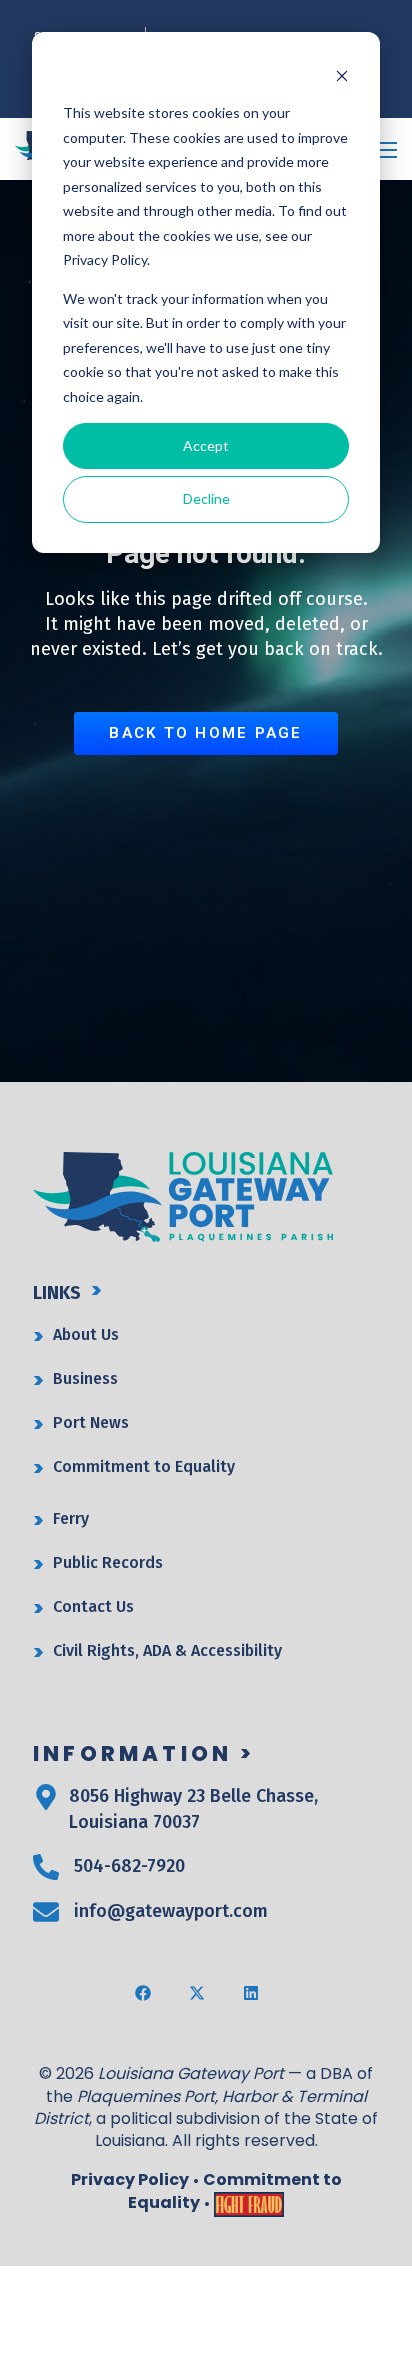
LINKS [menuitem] (57, 1293)
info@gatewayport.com (171, 1911)
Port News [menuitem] (91, 1422)
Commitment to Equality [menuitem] (144, 1466)
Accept (206, 445)
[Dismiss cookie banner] (342, 75)
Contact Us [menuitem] (93, 1606)
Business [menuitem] (85, 1378)
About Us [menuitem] (86, 1334)
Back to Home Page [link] (205, 733)
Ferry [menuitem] (71, 1518)
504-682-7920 (129, 1866)
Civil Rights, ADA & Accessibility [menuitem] (167, 1650)
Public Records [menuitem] (108, 1562)
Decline (206, 498)
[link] (183, 1196)
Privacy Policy (130, 2179)
